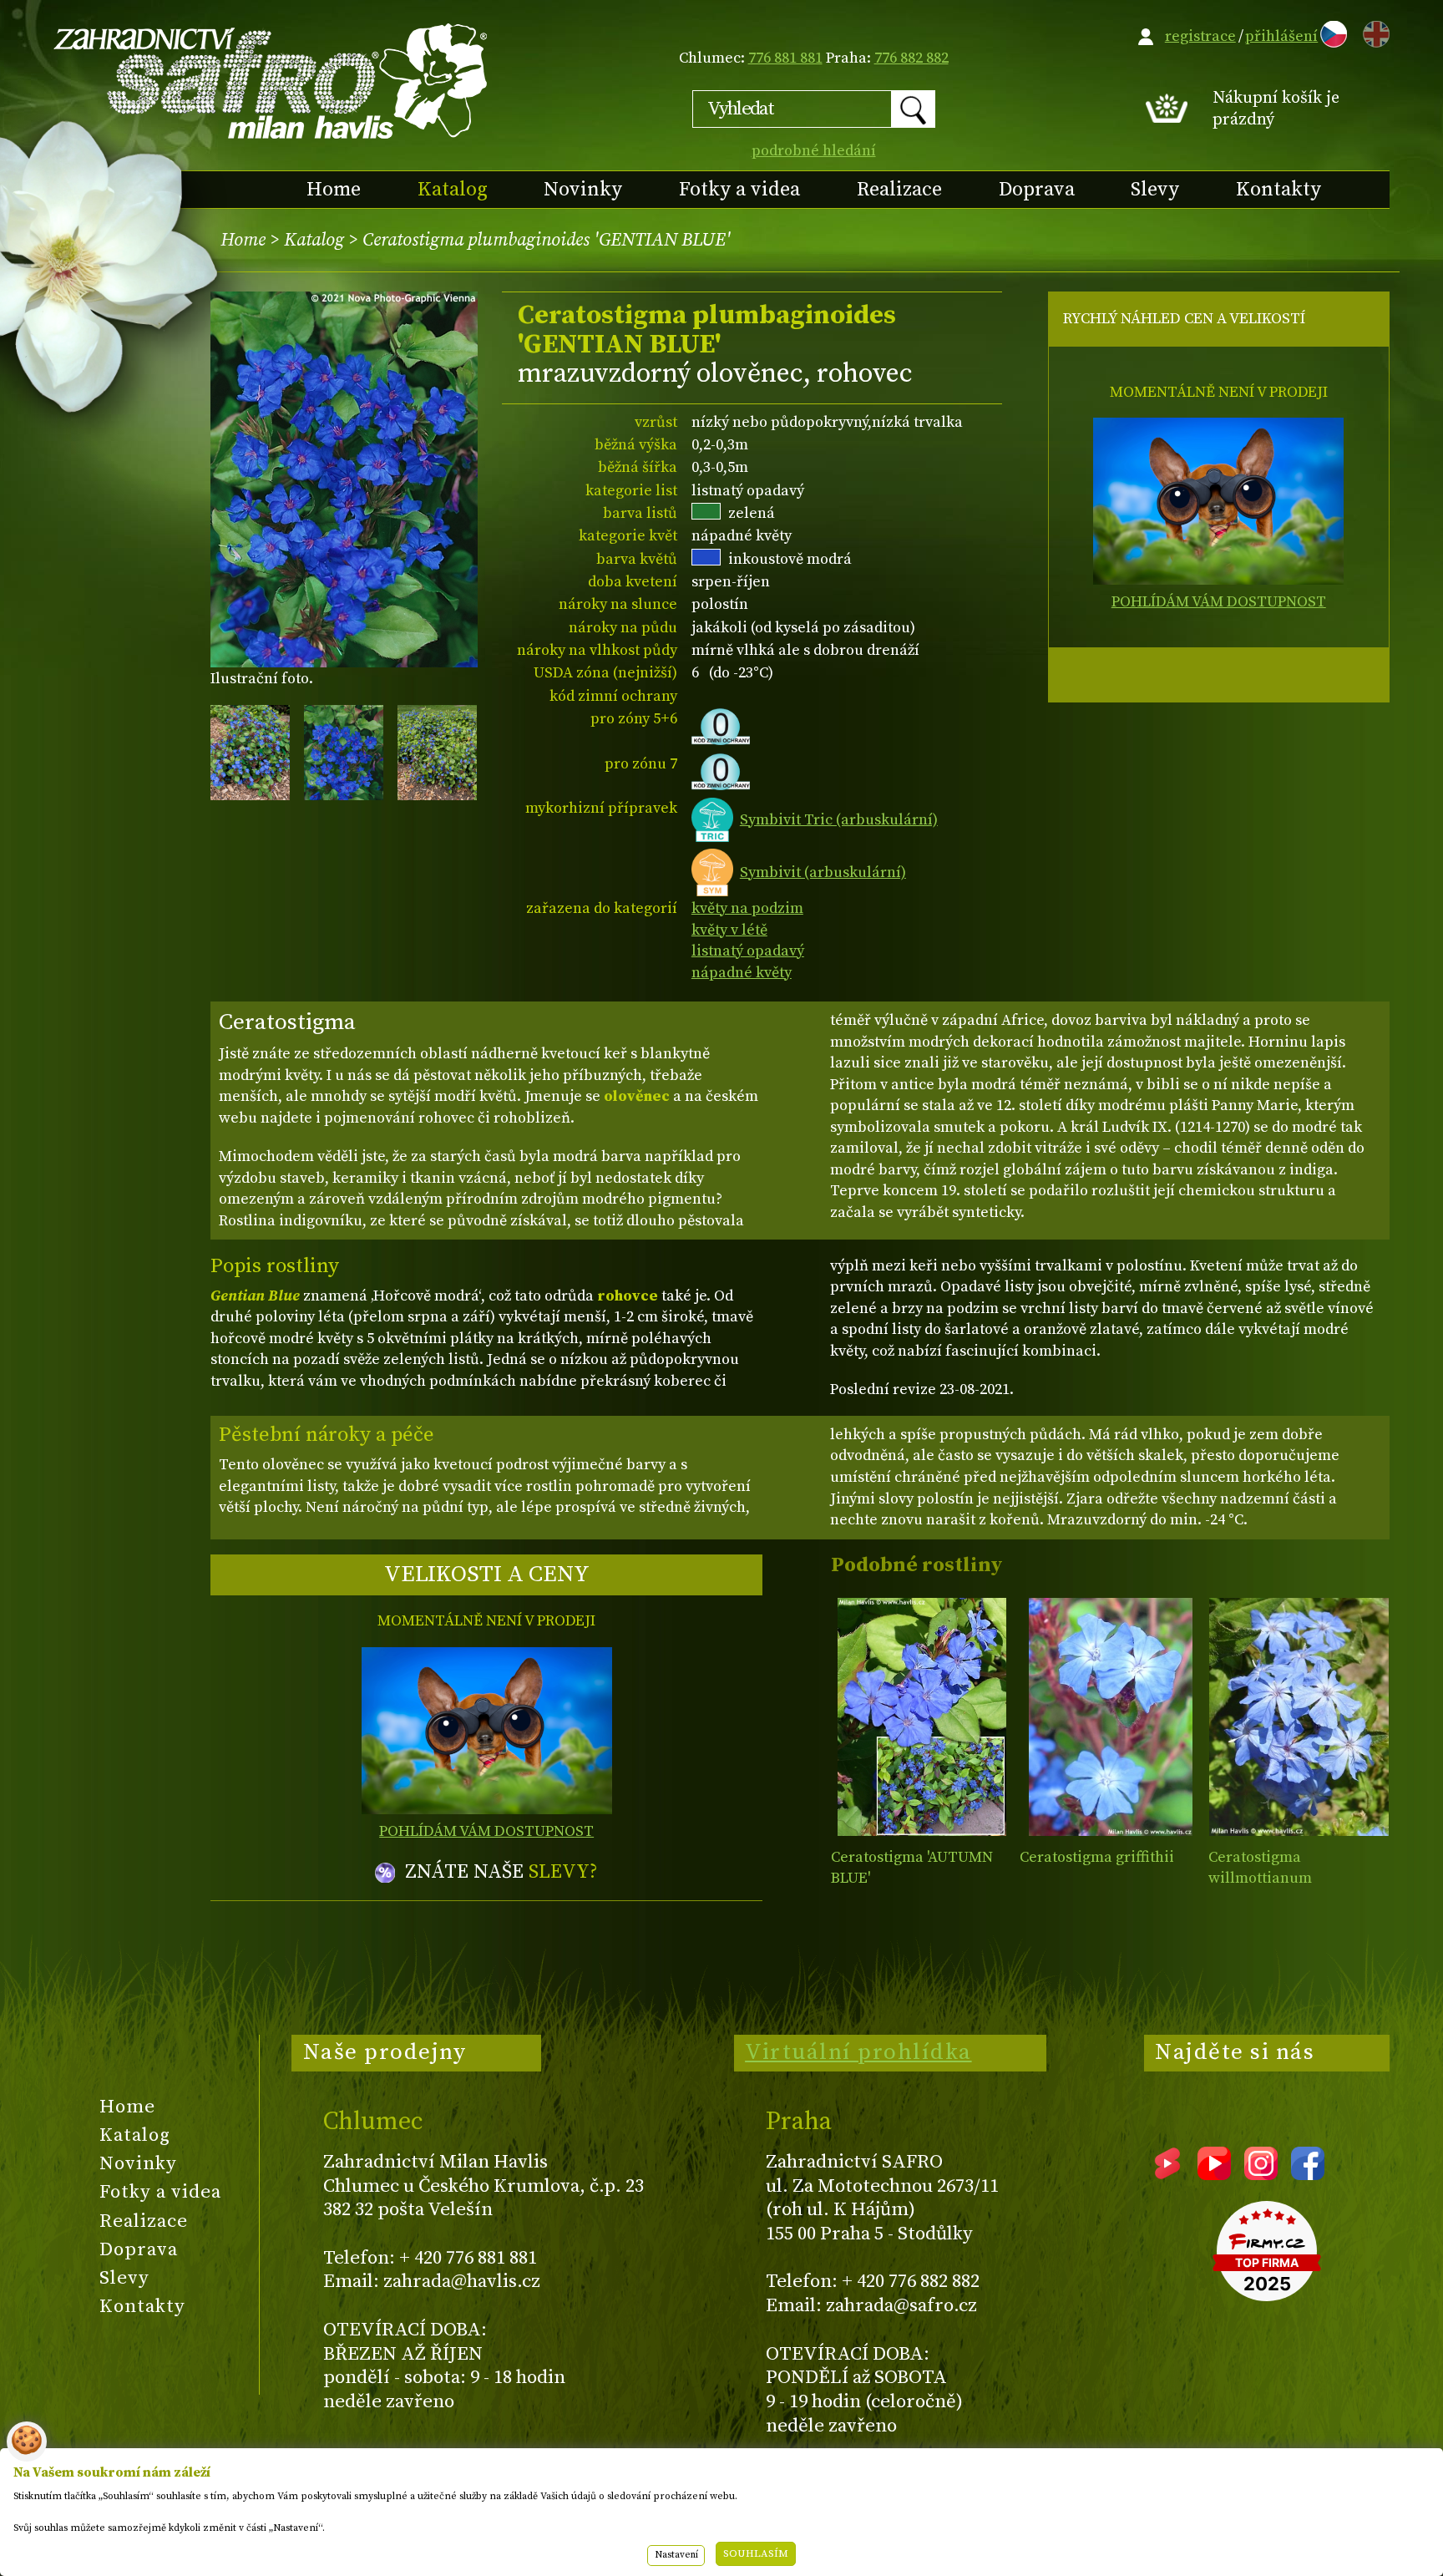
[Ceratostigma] (921, 1717)
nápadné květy (742, 973)
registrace (1200, 36)
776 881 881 (785, 58)
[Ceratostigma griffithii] (1110, 1717)
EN (1373, 31)
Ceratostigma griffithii (1097, 1857)
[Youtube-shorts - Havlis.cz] (1167, 2174)
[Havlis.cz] (271, 81)
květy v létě (729, 930)
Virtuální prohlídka (858, 2052)
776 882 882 (911, 58)
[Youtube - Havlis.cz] (1214, 2174)
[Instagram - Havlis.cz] (1261, 2174)
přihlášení (1281, 36)
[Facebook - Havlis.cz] (1308, 2174)
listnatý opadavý (748, 951)
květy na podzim (747, 908)
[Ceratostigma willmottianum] (1299, 1717)
